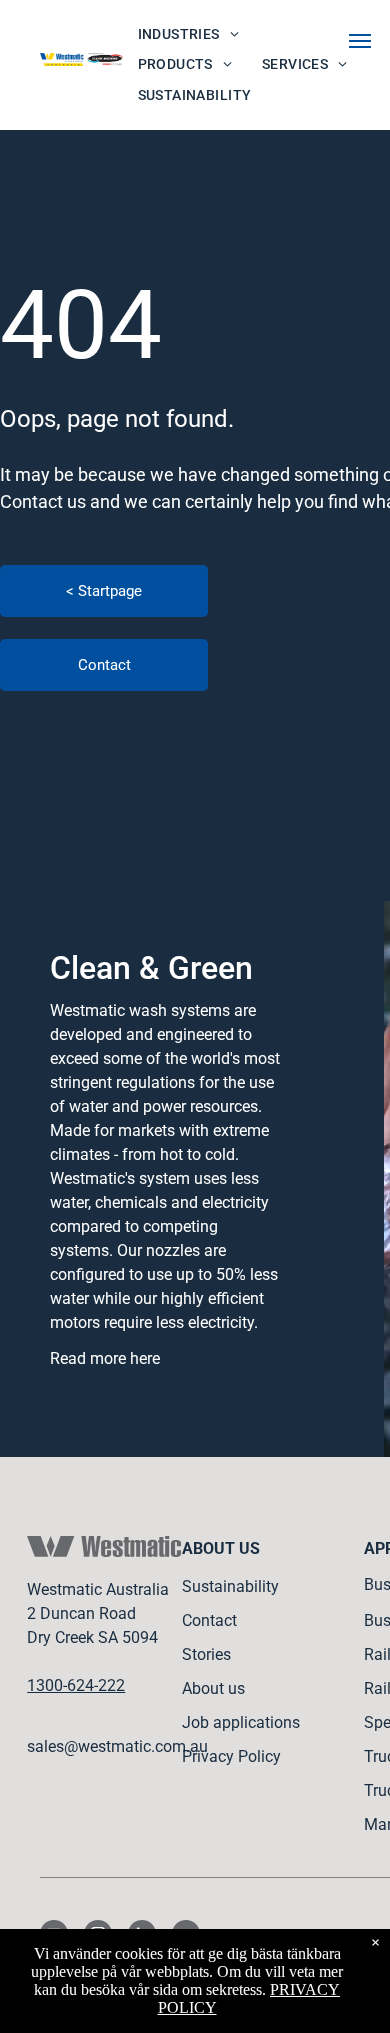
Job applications (241, 1722)
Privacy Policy (231, 1756)
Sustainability (230, 1586)
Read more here (105, 1358)
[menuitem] (188, 34)
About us (213, 1688)
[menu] (360, 41)
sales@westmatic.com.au (117, 1746)
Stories (206, 1654)
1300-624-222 (76, 1685)
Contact (209, 1620)
